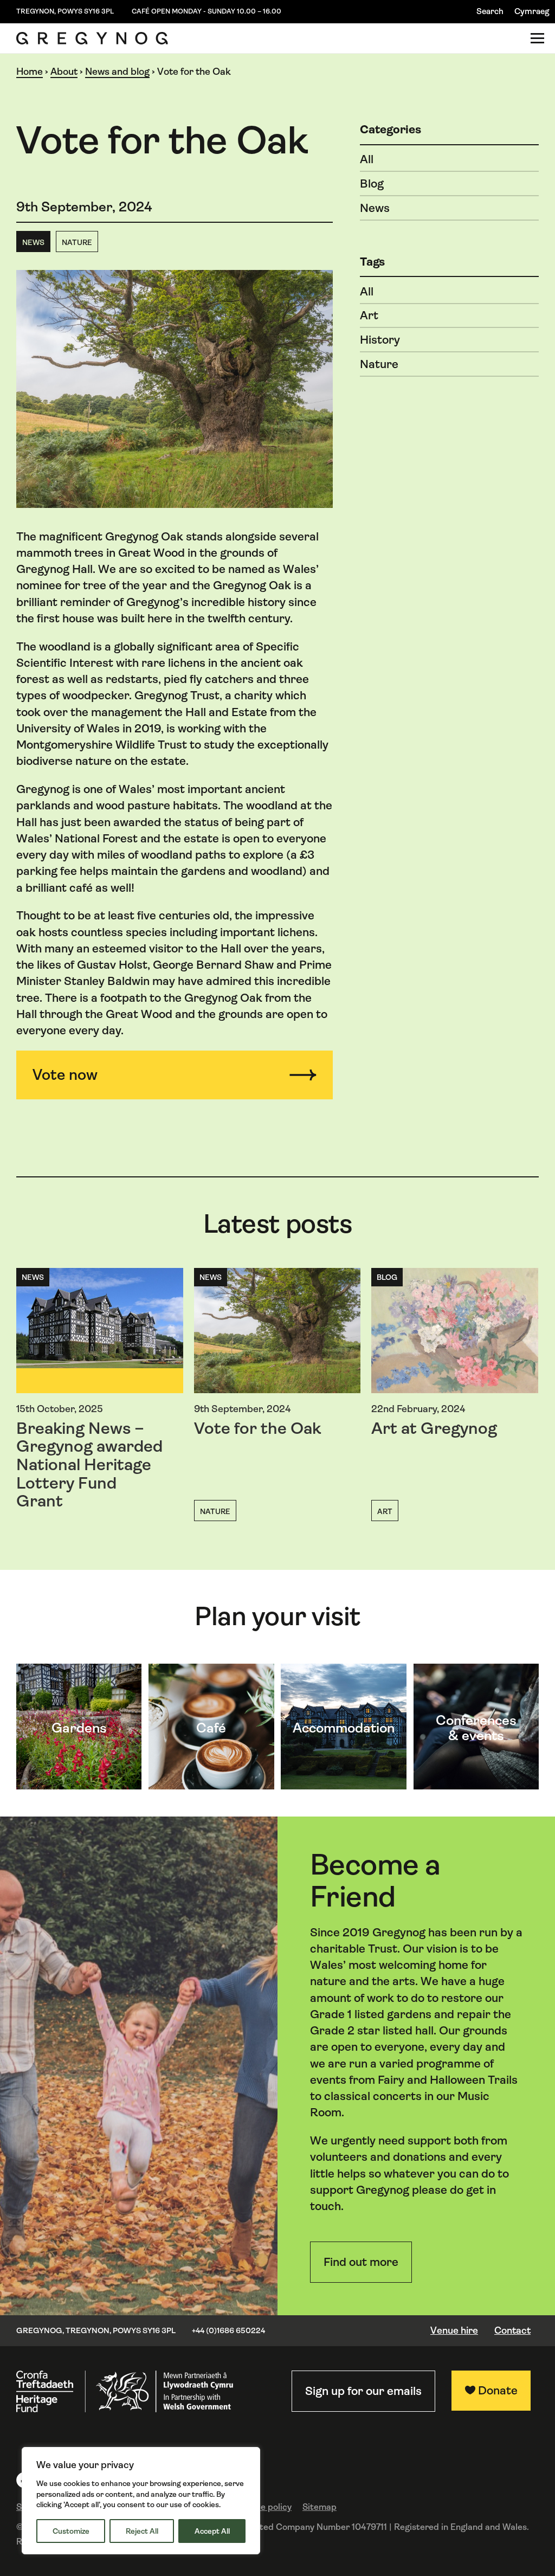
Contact (512, 2330)
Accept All (212, 2531)
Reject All (142, 2531)
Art (369, 315)
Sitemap (320, 2507)
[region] (141, 2501)
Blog (372, 183)
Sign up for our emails (363, 2391)
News (33, 242)
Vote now (65, 1075)
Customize (71, 2531)
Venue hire (454, 2330)
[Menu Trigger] (537, 38)
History (380, 340)
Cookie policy (264, 2507)
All (367, 159)
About (64, 72)
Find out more (361, 2262)
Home (30, 72)
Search (490, 11)
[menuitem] (532, 12)
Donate (498, 2390)
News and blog (117, 72)
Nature (77, 242)
